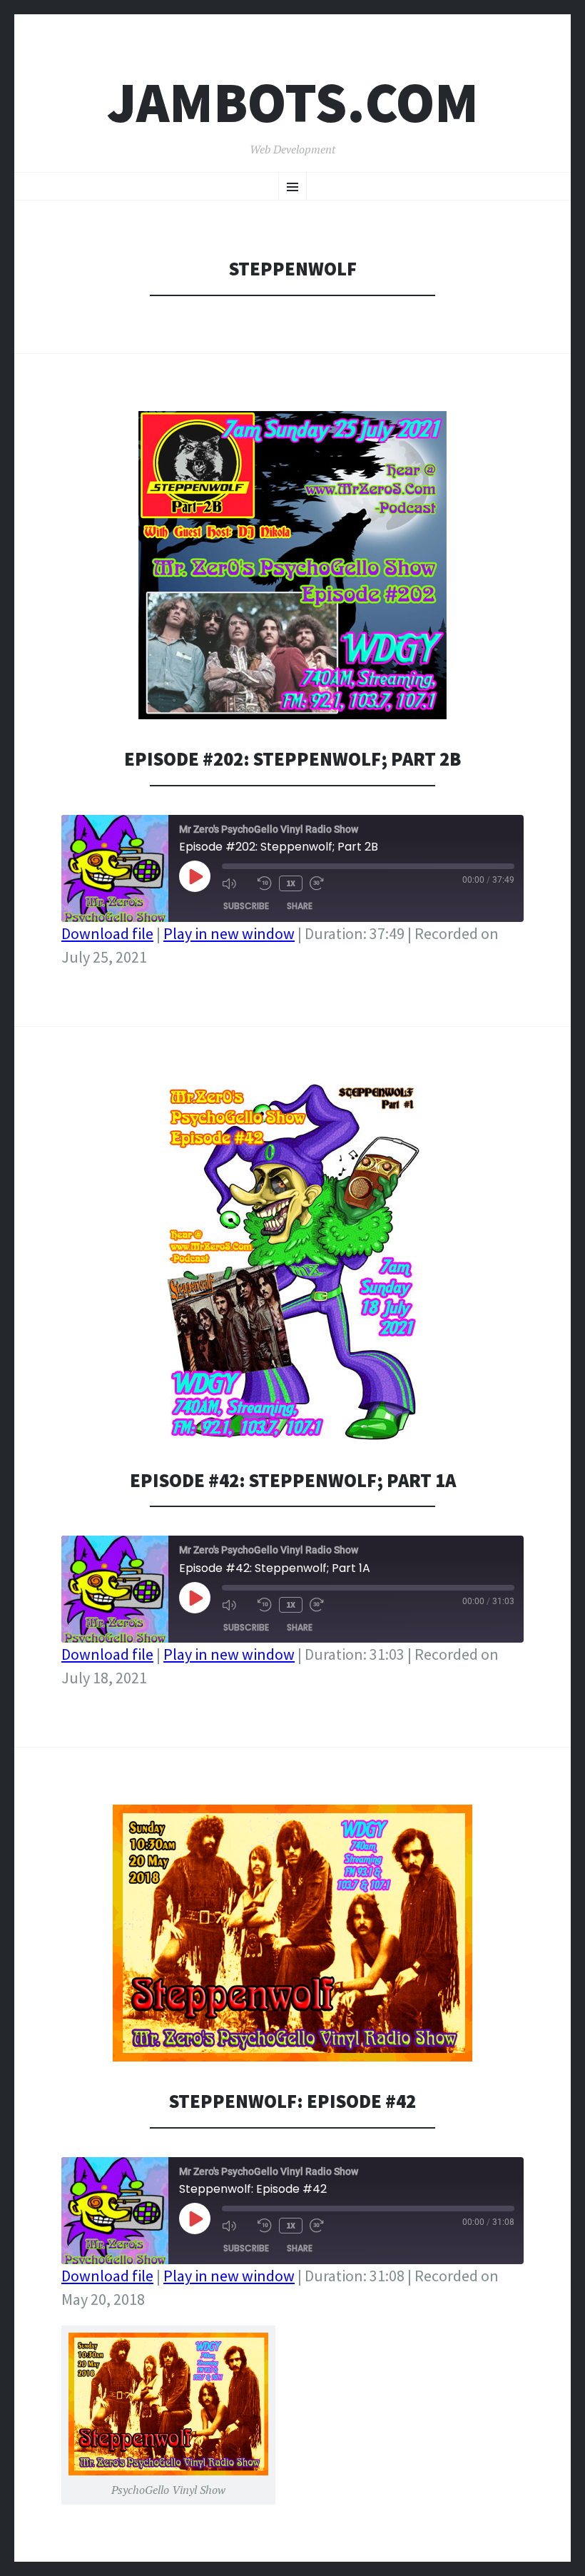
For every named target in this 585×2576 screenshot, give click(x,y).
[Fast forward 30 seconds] (324, 883)
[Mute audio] (236, 883)
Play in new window (229, 933)
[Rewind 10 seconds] (265, 883)
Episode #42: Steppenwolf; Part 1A (293, 1480)
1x (291, 883)
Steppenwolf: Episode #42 (292, 2101)
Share (300, 906)
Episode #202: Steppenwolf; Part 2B (292, 759)
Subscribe (246, 906)
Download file (107, 933)
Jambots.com (293, 102)
